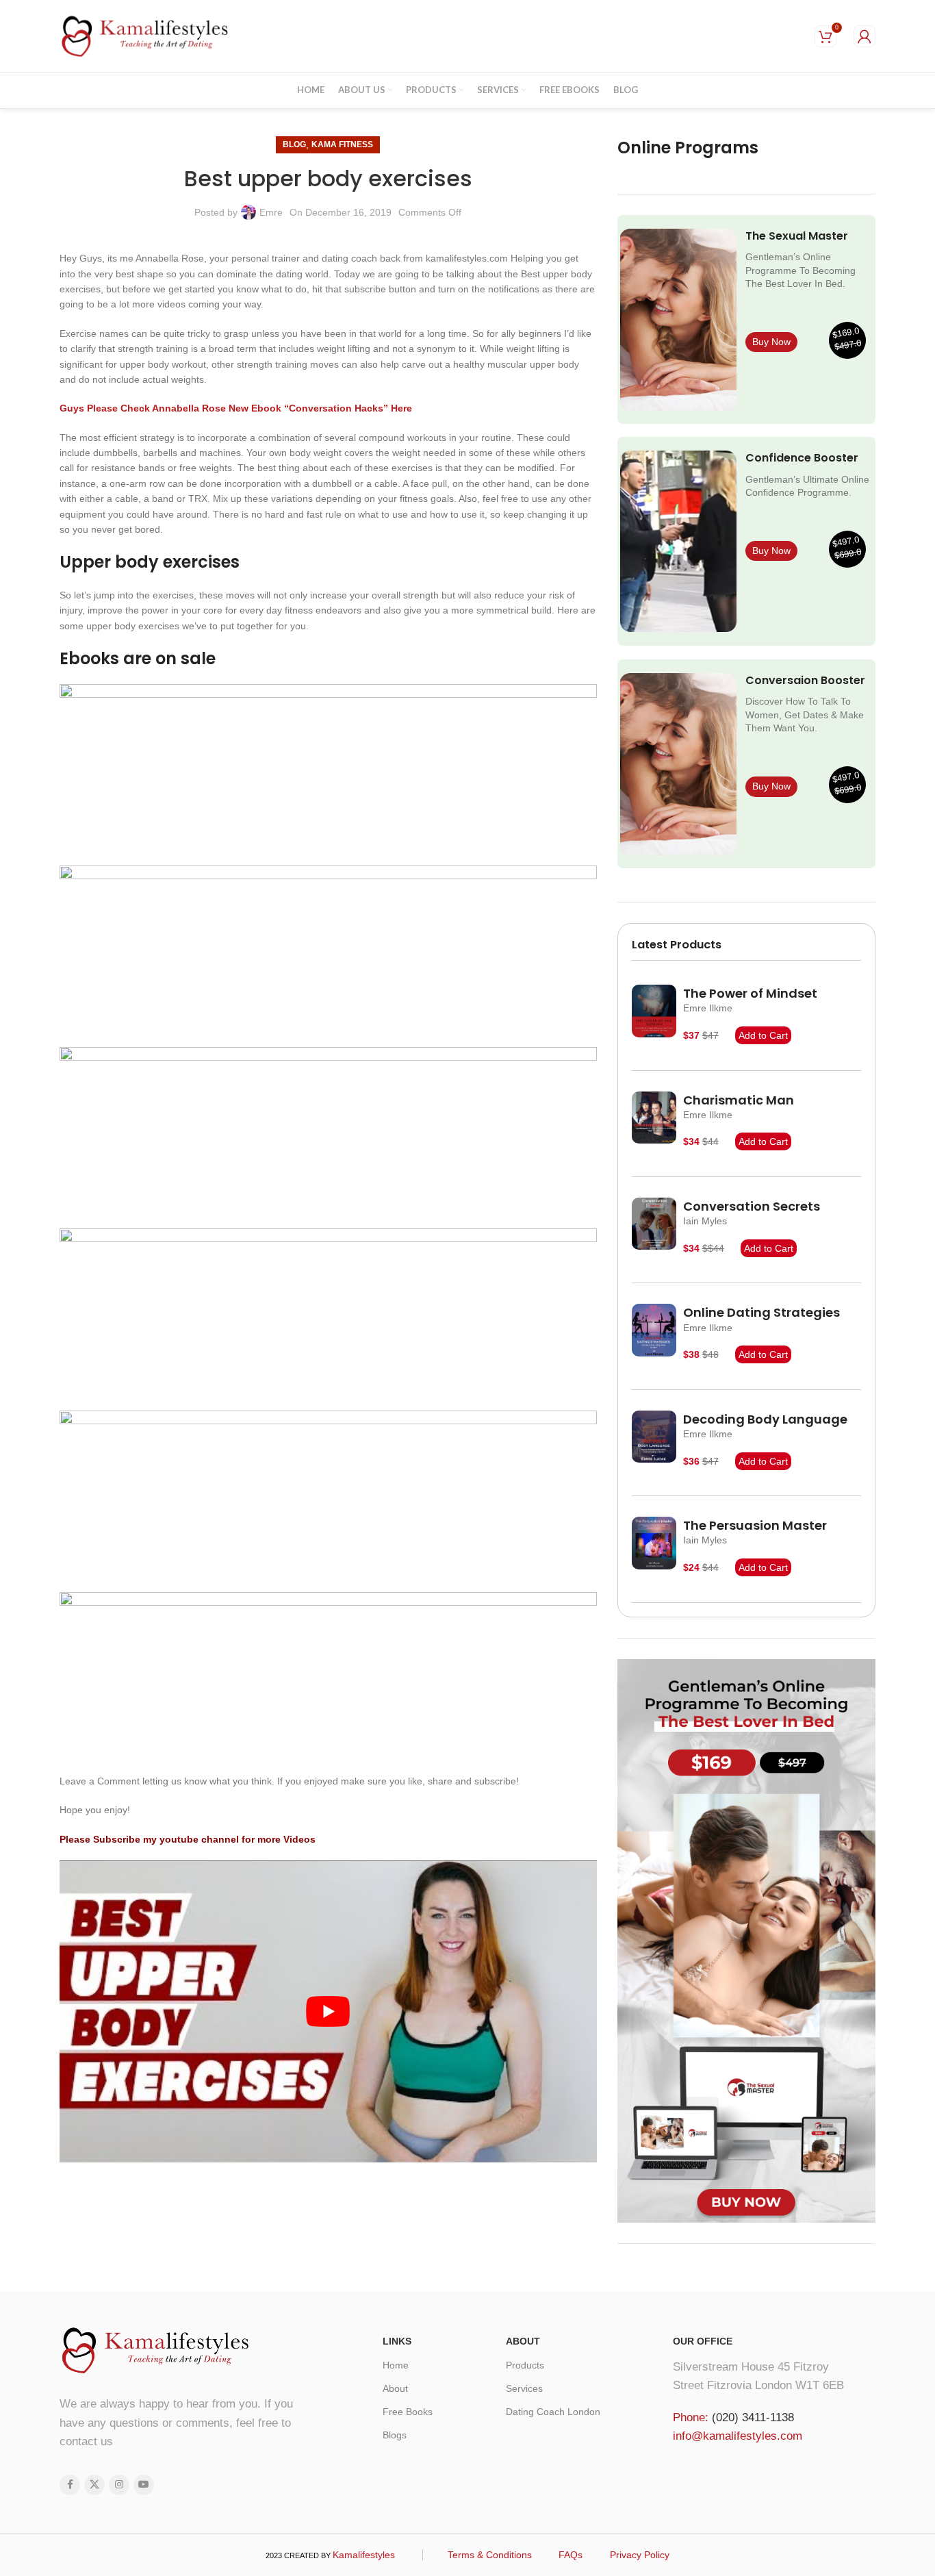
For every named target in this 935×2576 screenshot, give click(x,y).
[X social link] (94, 2485)
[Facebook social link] (70, 2485)
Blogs (395, 2435)
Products (525, 2365)
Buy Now (771, 342)
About (395, 2388)
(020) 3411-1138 (753, 2417)
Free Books (408, 2412)
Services (524, 2388)
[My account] (864, 36)
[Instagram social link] (119, 2485)
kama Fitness (342, 144)
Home (396, 2365)
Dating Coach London (553, 2412)
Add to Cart (763, 1035)
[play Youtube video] (328, 2011)
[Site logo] (145, 35)
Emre (271, 212)
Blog (294, 144)
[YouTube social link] (144, 2485)
